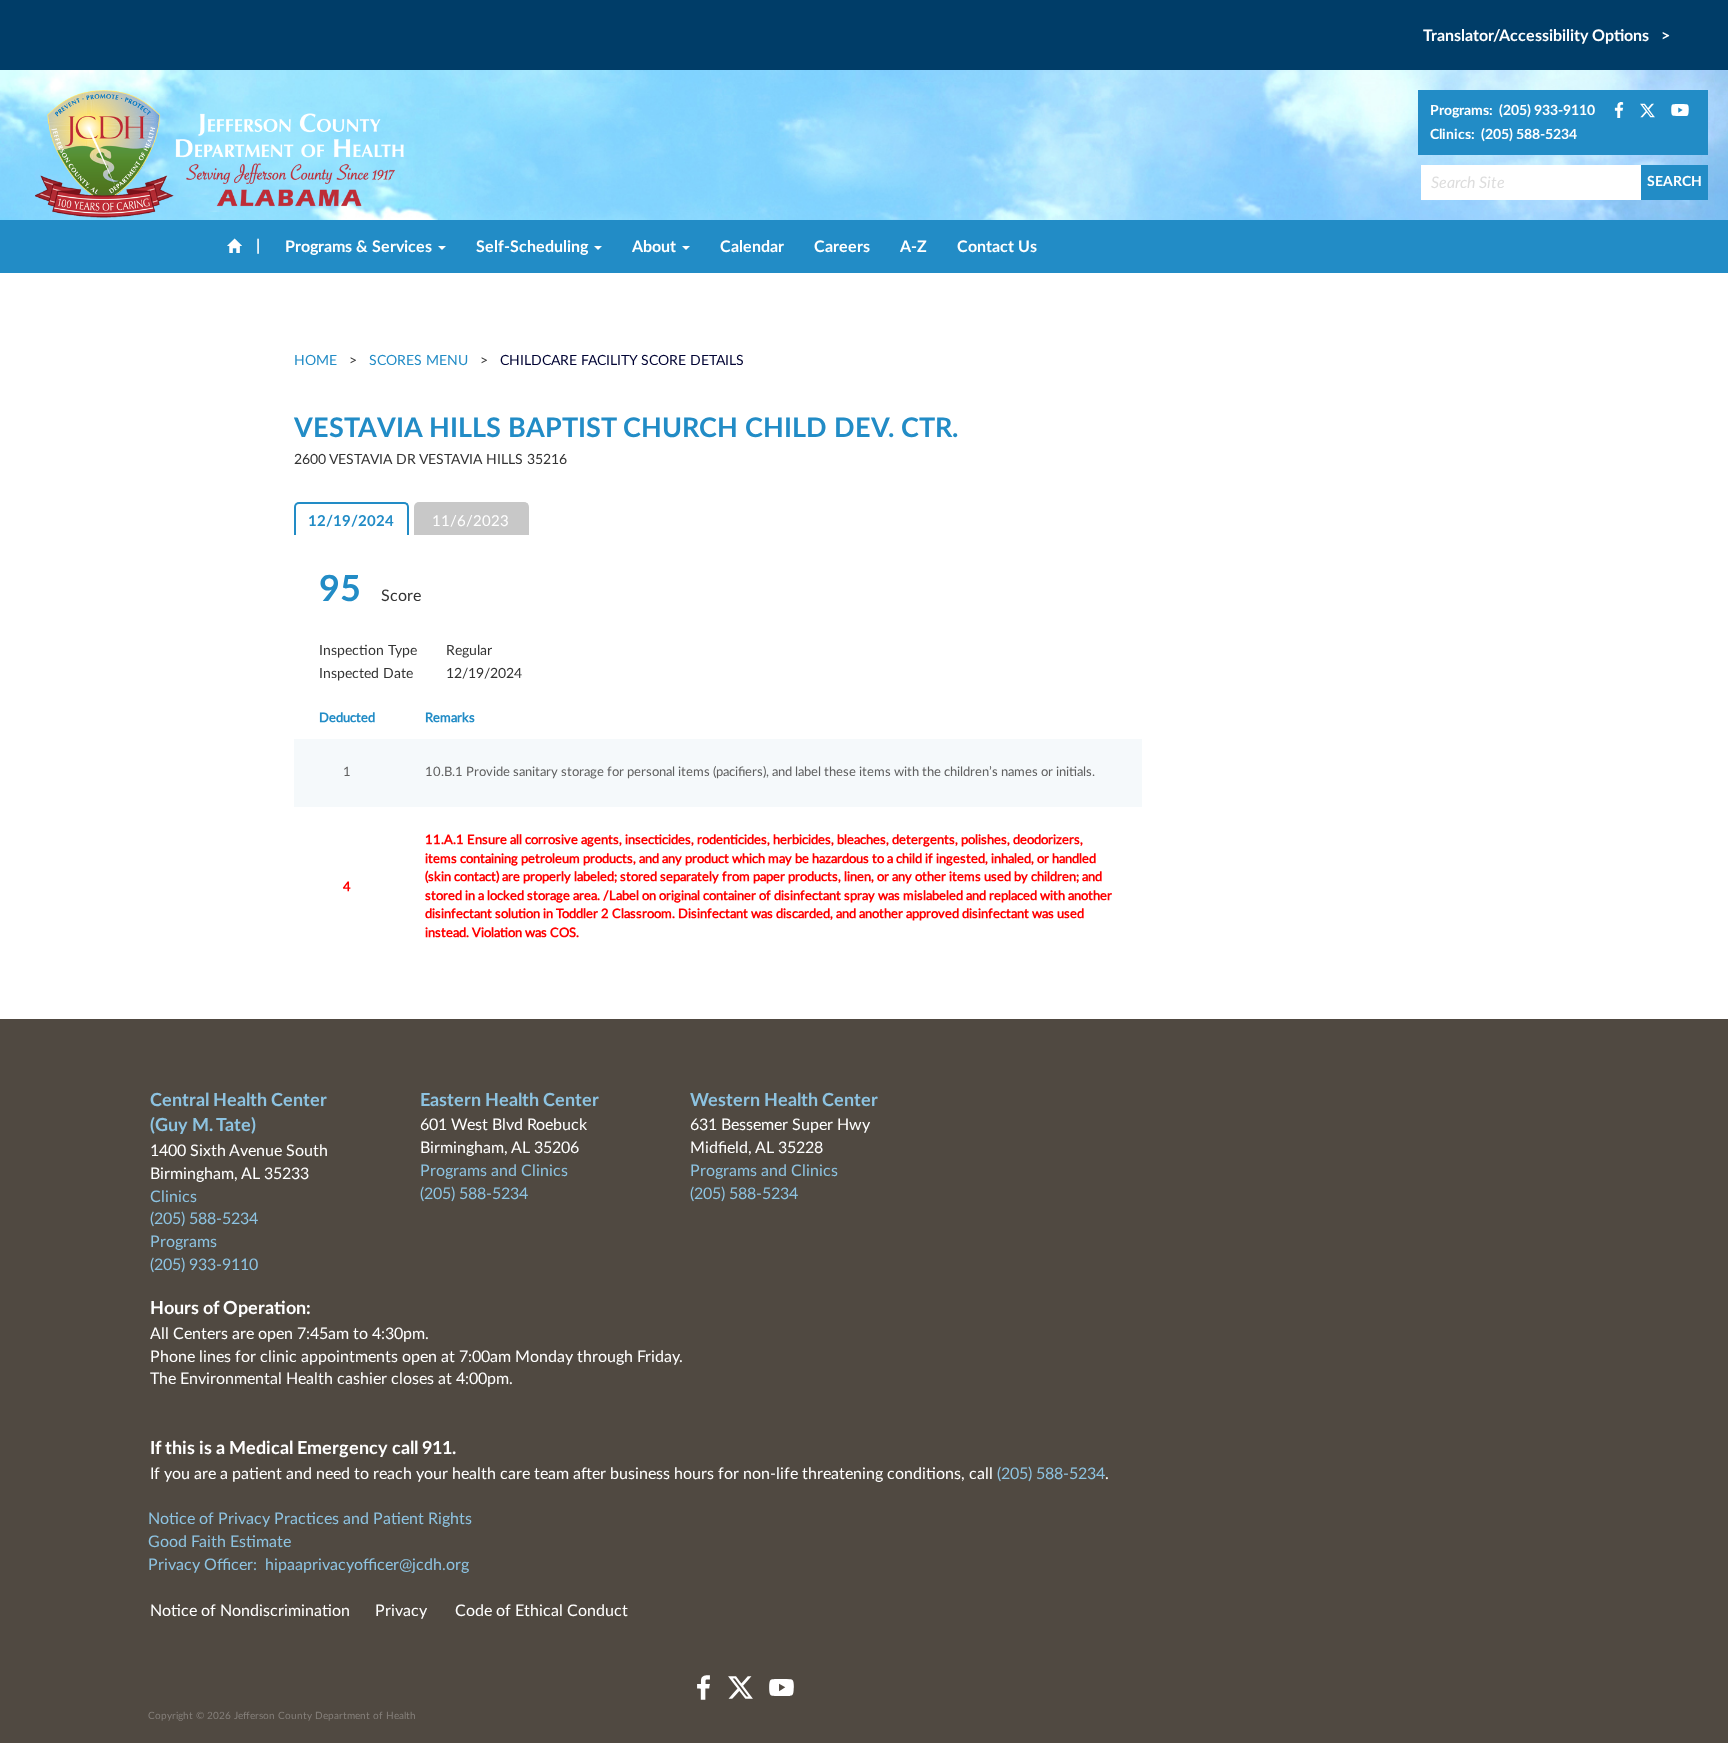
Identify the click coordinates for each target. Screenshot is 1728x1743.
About (656, 247)
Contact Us (997, 247)
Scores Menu (418, 361)
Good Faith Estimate (219, 1542)
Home (317, 361)
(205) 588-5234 (204, 1219)
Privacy (401, 1611)
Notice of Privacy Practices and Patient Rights (310, 1519)
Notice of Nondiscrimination (250, 1611)
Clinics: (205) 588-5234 (1503, 135)
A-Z (913, 247)
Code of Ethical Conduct (541, 1611)
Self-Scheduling (534, 247)
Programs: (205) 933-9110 (1512, 111)
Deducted (347, 718)
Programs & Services (360, 247)
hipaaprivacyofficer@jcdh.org (367, 1565)
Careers (842, 247)
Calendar (752, 247)
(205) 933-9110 (204, 1265)
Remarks (450, 718)
